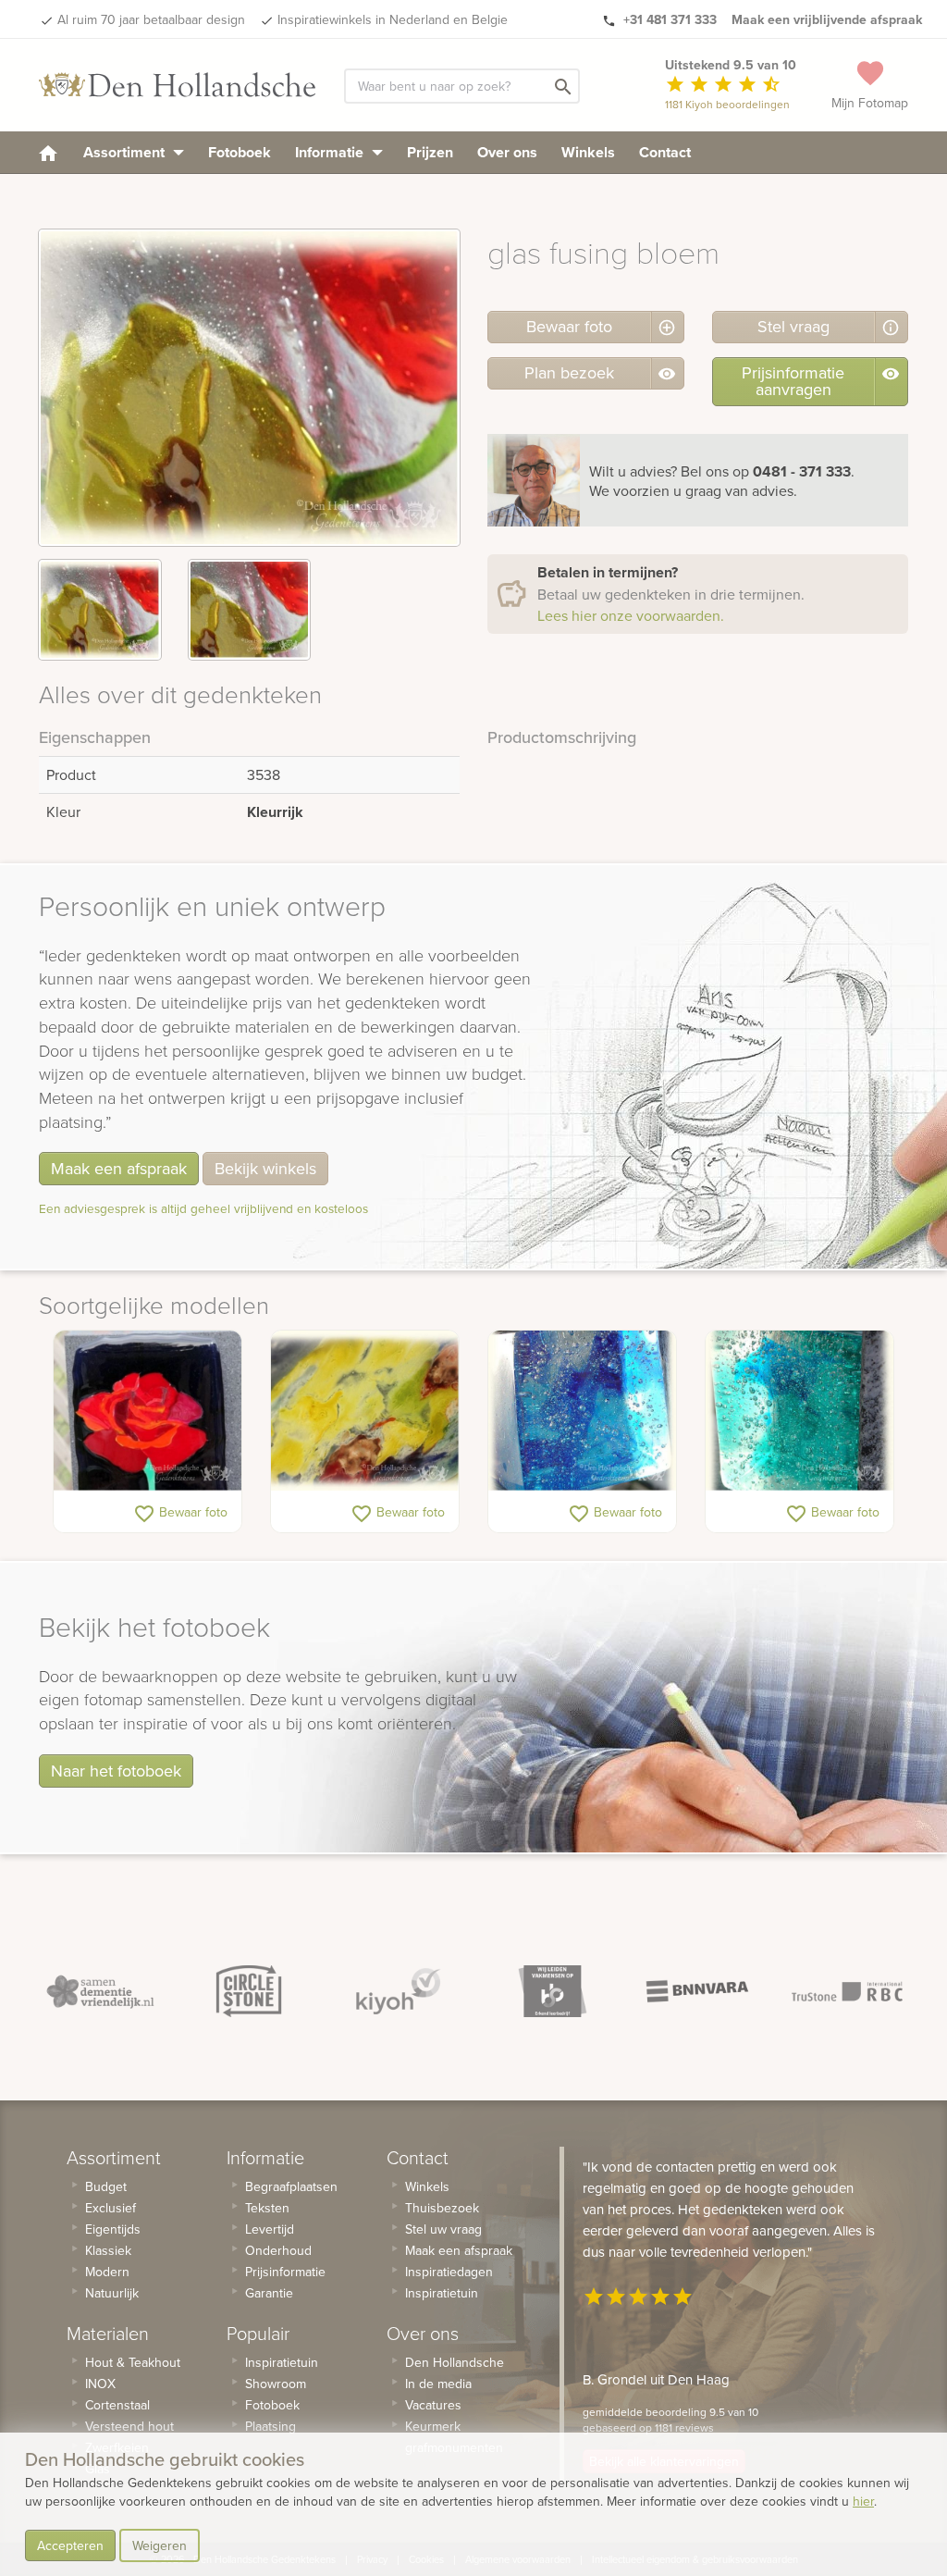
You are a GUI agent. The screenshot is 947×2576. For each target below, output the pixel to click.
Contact (665, 152)
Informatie (331, 152)
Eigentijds (113, 2229)
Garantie (269, 2293)
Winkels (588, 152)
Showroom (276, 2384)
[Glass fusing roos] (148, 1411)
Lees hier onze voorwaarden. (631, 615)
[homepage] (48, 152)
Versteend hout (129, 2426)
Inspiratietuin (282, 2362)
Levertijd (270, 2229)
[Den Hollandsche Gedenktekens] (178, 85)
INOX (100, 2384)
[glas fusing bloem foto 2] (250, 610)
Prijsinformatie (285, 2272)
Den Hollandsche (455, 2362)
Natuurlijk (112, 2293)
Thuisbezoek (442, 2208)
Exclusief (111, 2208)
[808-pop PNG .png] (799, 1411)
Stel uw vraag (443, 2229)
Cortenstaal (117, 2405)
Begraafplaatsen (291, 2186)
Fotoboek (240, 152)
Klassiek (108, 2250)
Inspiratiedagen (449, 2272)
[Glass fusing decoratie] (365, 1411)
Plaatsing (271, 2426)
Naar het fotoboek (116, 1771)
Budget (106, 2186)
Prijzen (430, 152)
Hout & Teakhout (133, 2362)
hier (863, 2501)
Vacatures (433, 2405)
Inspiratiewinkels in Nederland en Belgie (393, 19)
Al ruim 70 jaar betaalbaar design (151, 19)
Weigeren (160, 2545)
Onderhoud (278, 2250)
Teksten (267, 2208)
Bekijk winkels (265, 1168)
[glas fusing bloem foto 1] (100, 610)
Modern (107, 2272)
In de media (438, 2384)
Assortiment (126, 152)
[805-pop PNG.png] (582, 1411)
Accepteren (70, 2545)
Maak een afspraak (119, 1168)
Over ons (507, 152)
